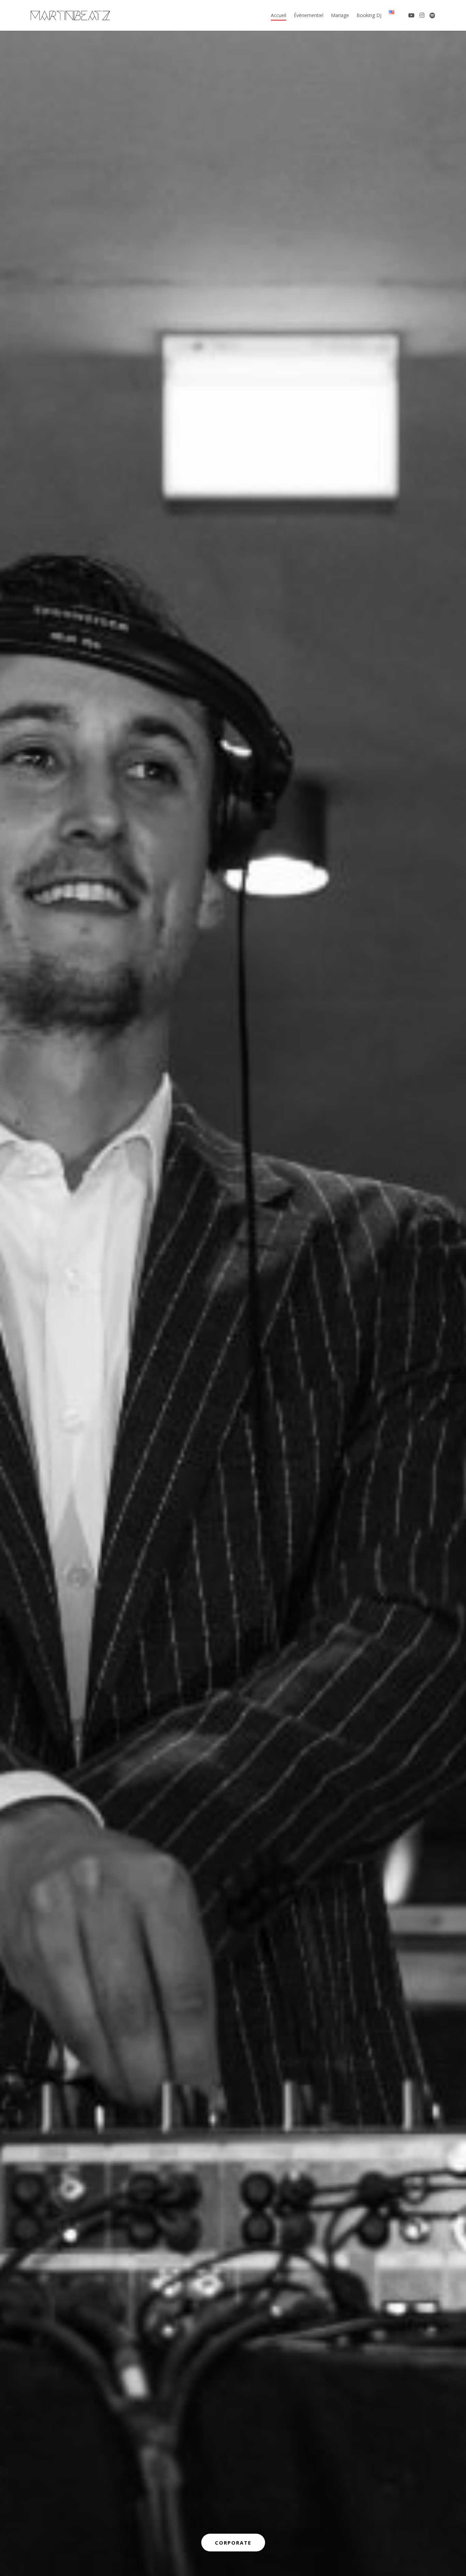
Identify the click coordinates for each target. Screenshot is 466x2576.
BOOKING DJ (233, 2543)
